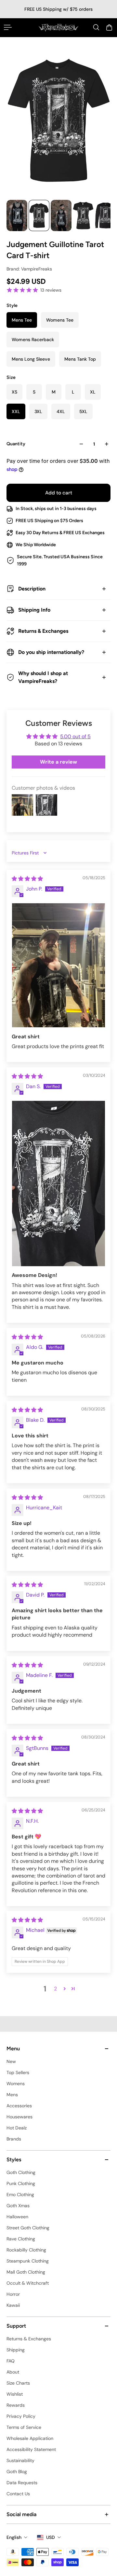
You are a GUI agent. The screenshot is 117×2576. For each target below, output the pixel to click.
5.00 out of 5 (75, 736)
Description (32, 589)
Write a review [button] (58, 762)
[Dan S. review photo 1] (58, 1184)
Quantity (16, 444)
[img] (27, 879)
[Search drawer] (96, 27)
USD (51, 2537)
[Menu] (8, 27)
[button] (65, 1988)
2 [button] (55, 1989)
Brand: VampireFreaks (29, 269)
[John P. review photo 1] (58, 965)
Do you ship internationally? (51, 652)
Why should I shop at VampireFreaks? (43, 677)
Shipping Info (34, 610)
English (14, 2537)
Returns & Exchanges (43, 631)
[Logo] (58, 28)
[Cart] (109, 27)
